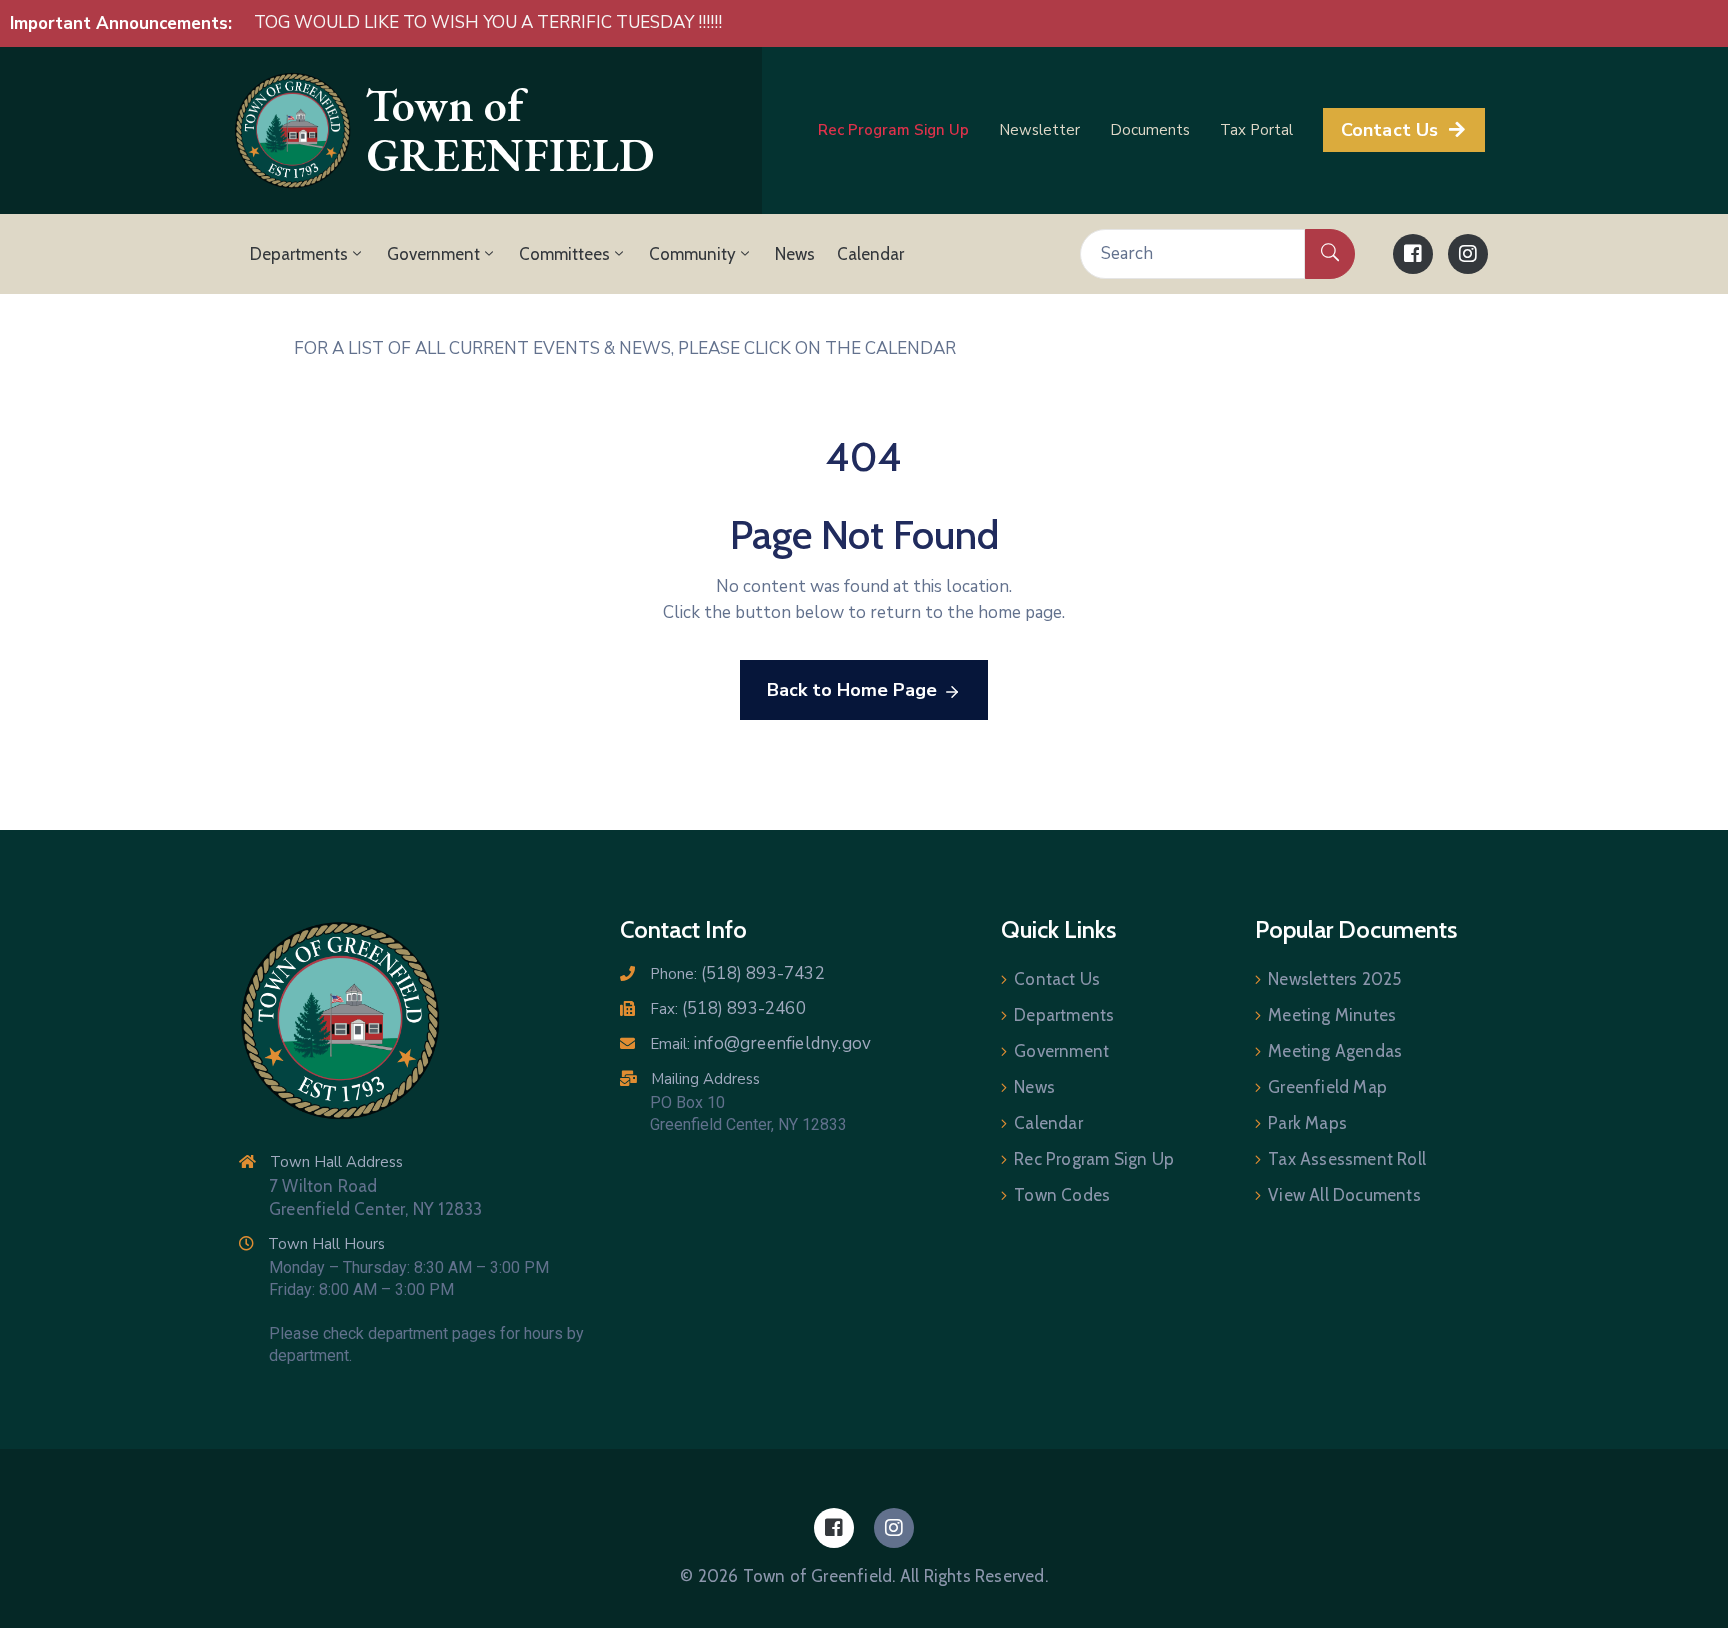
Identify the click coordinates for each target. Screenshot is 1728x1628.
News (795, 254)
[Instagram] (1468, 254)
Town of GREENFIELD (510, 130)
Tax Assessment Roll (1347, 1159)
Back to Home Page (852, 690)
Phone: (737, 974)
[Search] (1330, 254)
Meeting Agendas (1335, 1051)
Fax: (728, 1009)
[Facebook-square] (1413, 254)
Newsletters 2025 (1334, 979)
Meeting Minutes (1332, 1015)
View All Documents (1344, 1195)
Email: (760, 1044)
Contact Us (1057, 979)
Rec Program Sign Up (1094, 1159)
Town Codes (1062, 1195)
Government (433, 254)
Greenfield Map (1327, 1087)
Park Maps (1307, 1123)
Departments (299, 254)
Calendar (870, 254)
